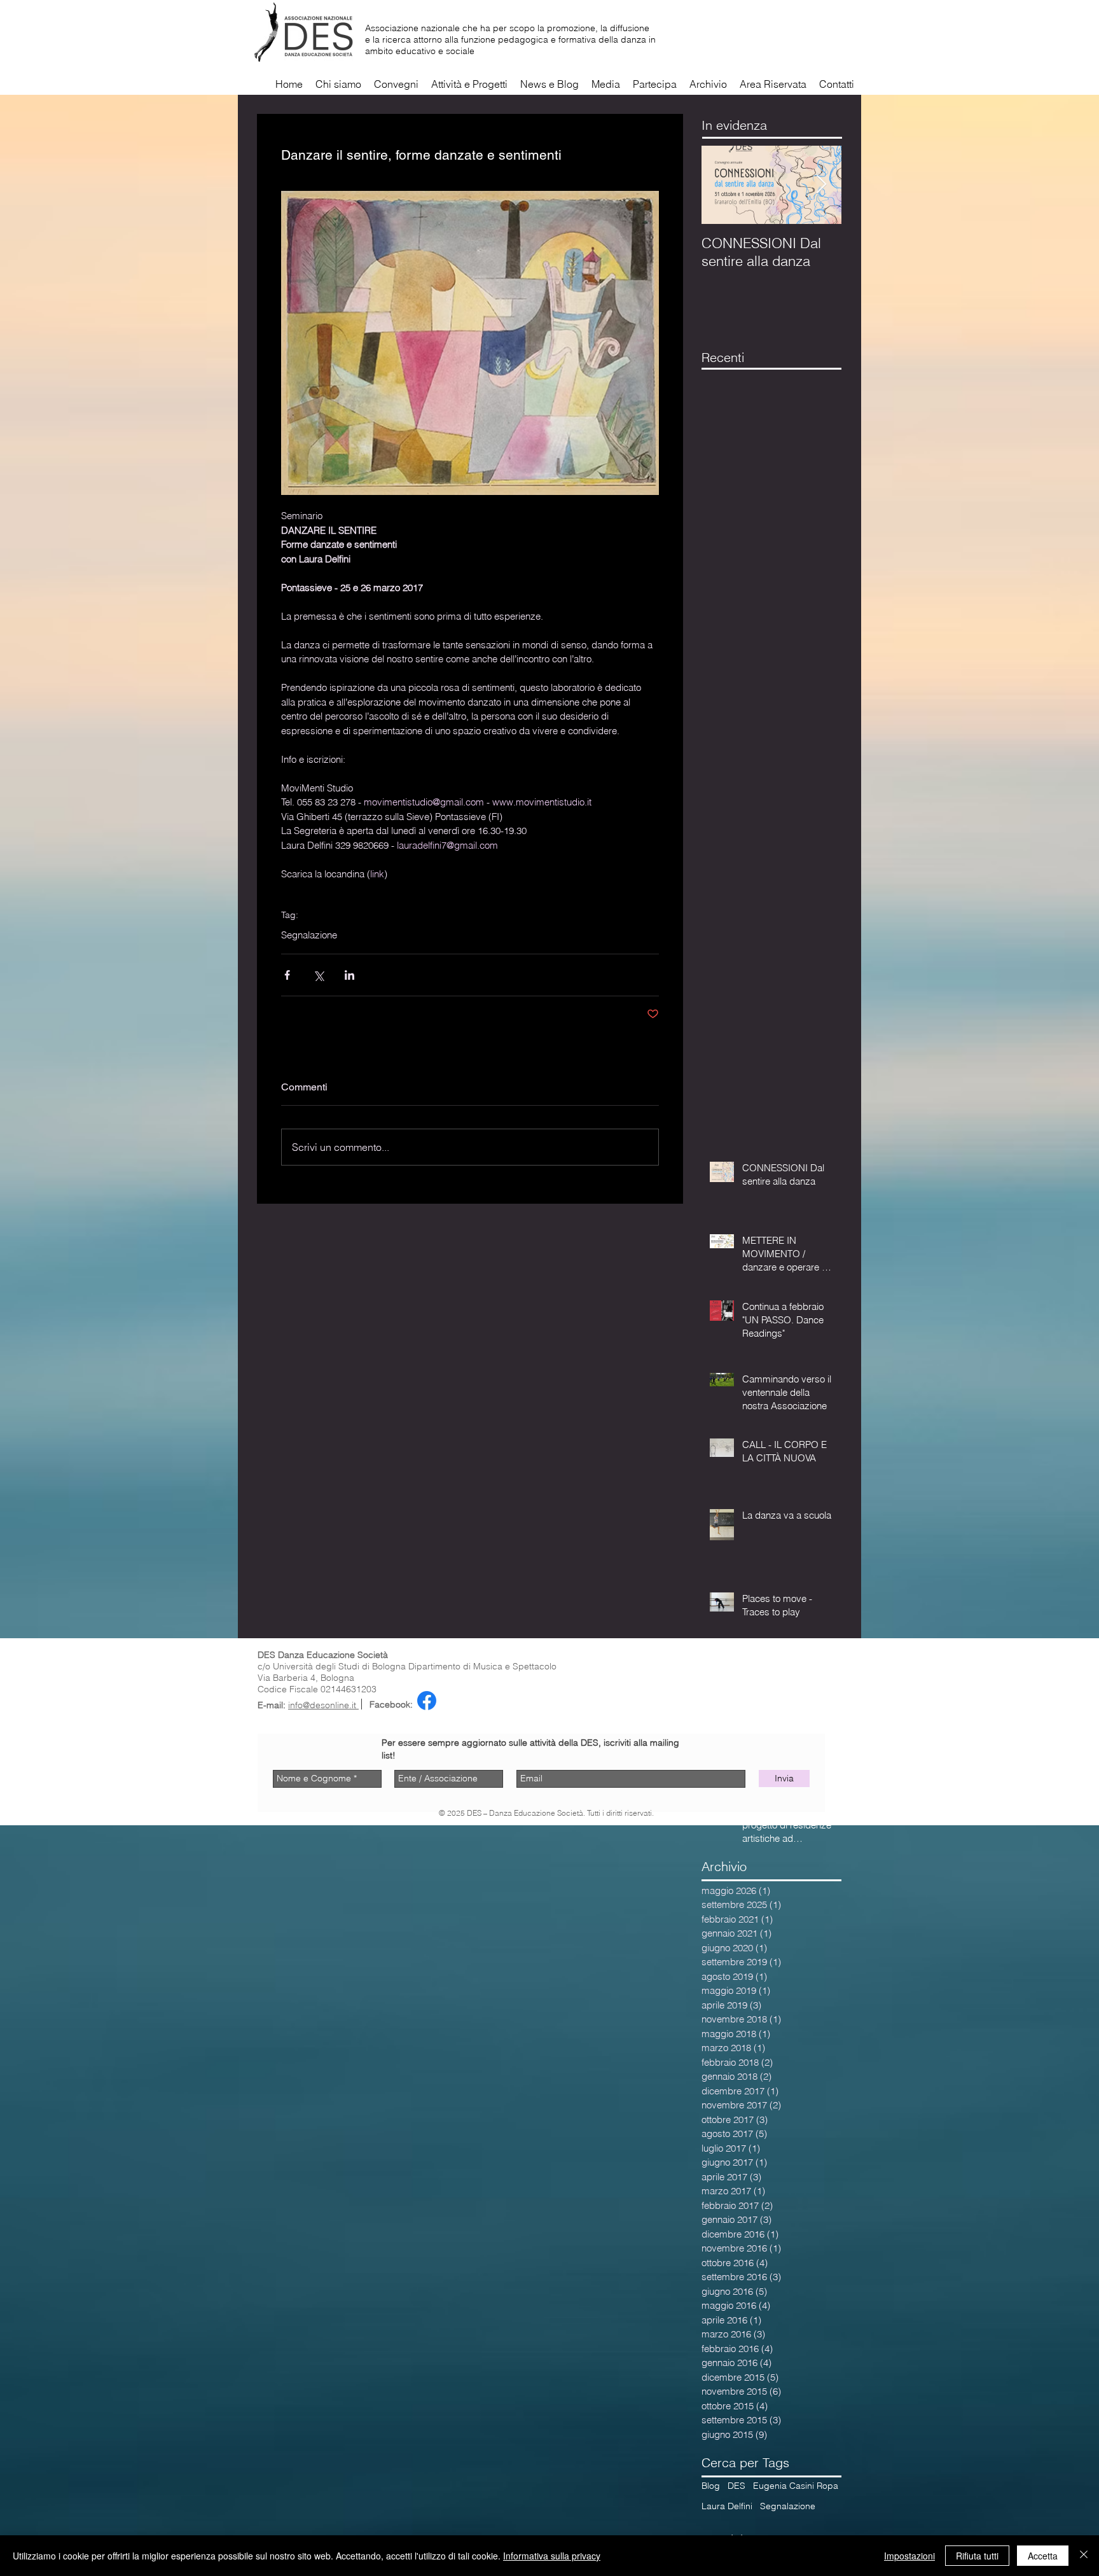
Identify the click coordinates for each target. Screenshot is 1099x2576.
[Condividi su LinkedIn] (349, 975)
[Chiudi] (1084, 2556)
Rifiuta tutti (977, 2556)
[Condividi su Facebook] (287, 975)
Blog (711, 2486)
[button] (606, 84)
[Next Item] (821, 185)
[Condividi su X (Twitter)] (318, 975)
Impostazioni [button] (909, 2556)
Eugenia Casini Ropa (796, 2486)
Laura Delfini (727, 2506)
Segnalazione (309, 935)
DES (736, 2486)
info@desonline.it (323, 1705)
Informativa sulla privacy (552, 2556)
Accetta (1043, 2556)
